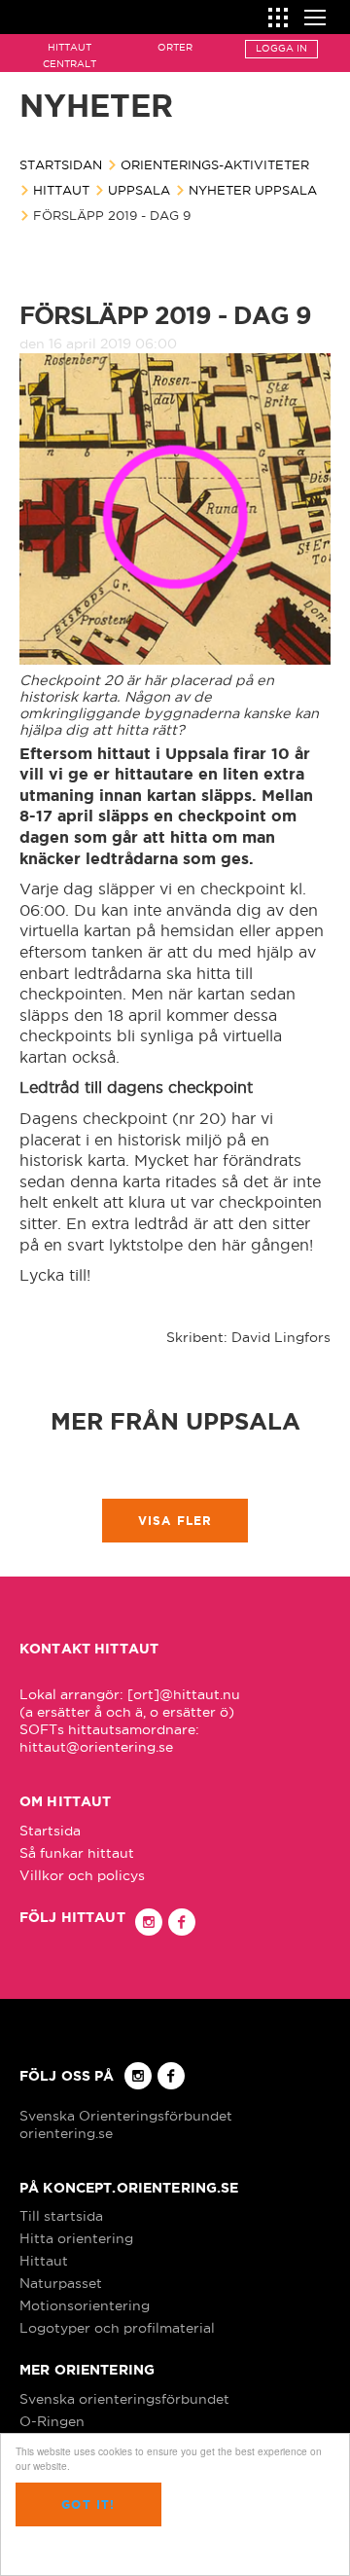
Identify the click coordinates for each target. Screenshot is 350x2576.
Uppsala (139, 190)
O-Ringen (52, 2421)
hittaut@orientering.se (96, 1747)
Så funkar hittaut (77, 1853)
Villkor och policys (82, 1875)
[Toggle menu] (315, 15)
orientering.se (66, 2133)
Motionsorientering (85, 2305)
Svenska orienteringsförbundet (124, 2399)
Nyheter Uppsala (253, 190)
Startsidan (61, 164)
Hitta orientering (76, 2238)
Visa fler (175, 1521)
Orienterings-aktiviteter (215, 164)
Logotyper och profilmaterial (117, 2328)
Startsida (50, 1831)
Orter (175, 47)
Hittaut (61, 190)
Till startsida (61, 2216)
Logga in (281, 48)
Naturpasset (61, 2283)
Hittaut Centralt (70, 55)
